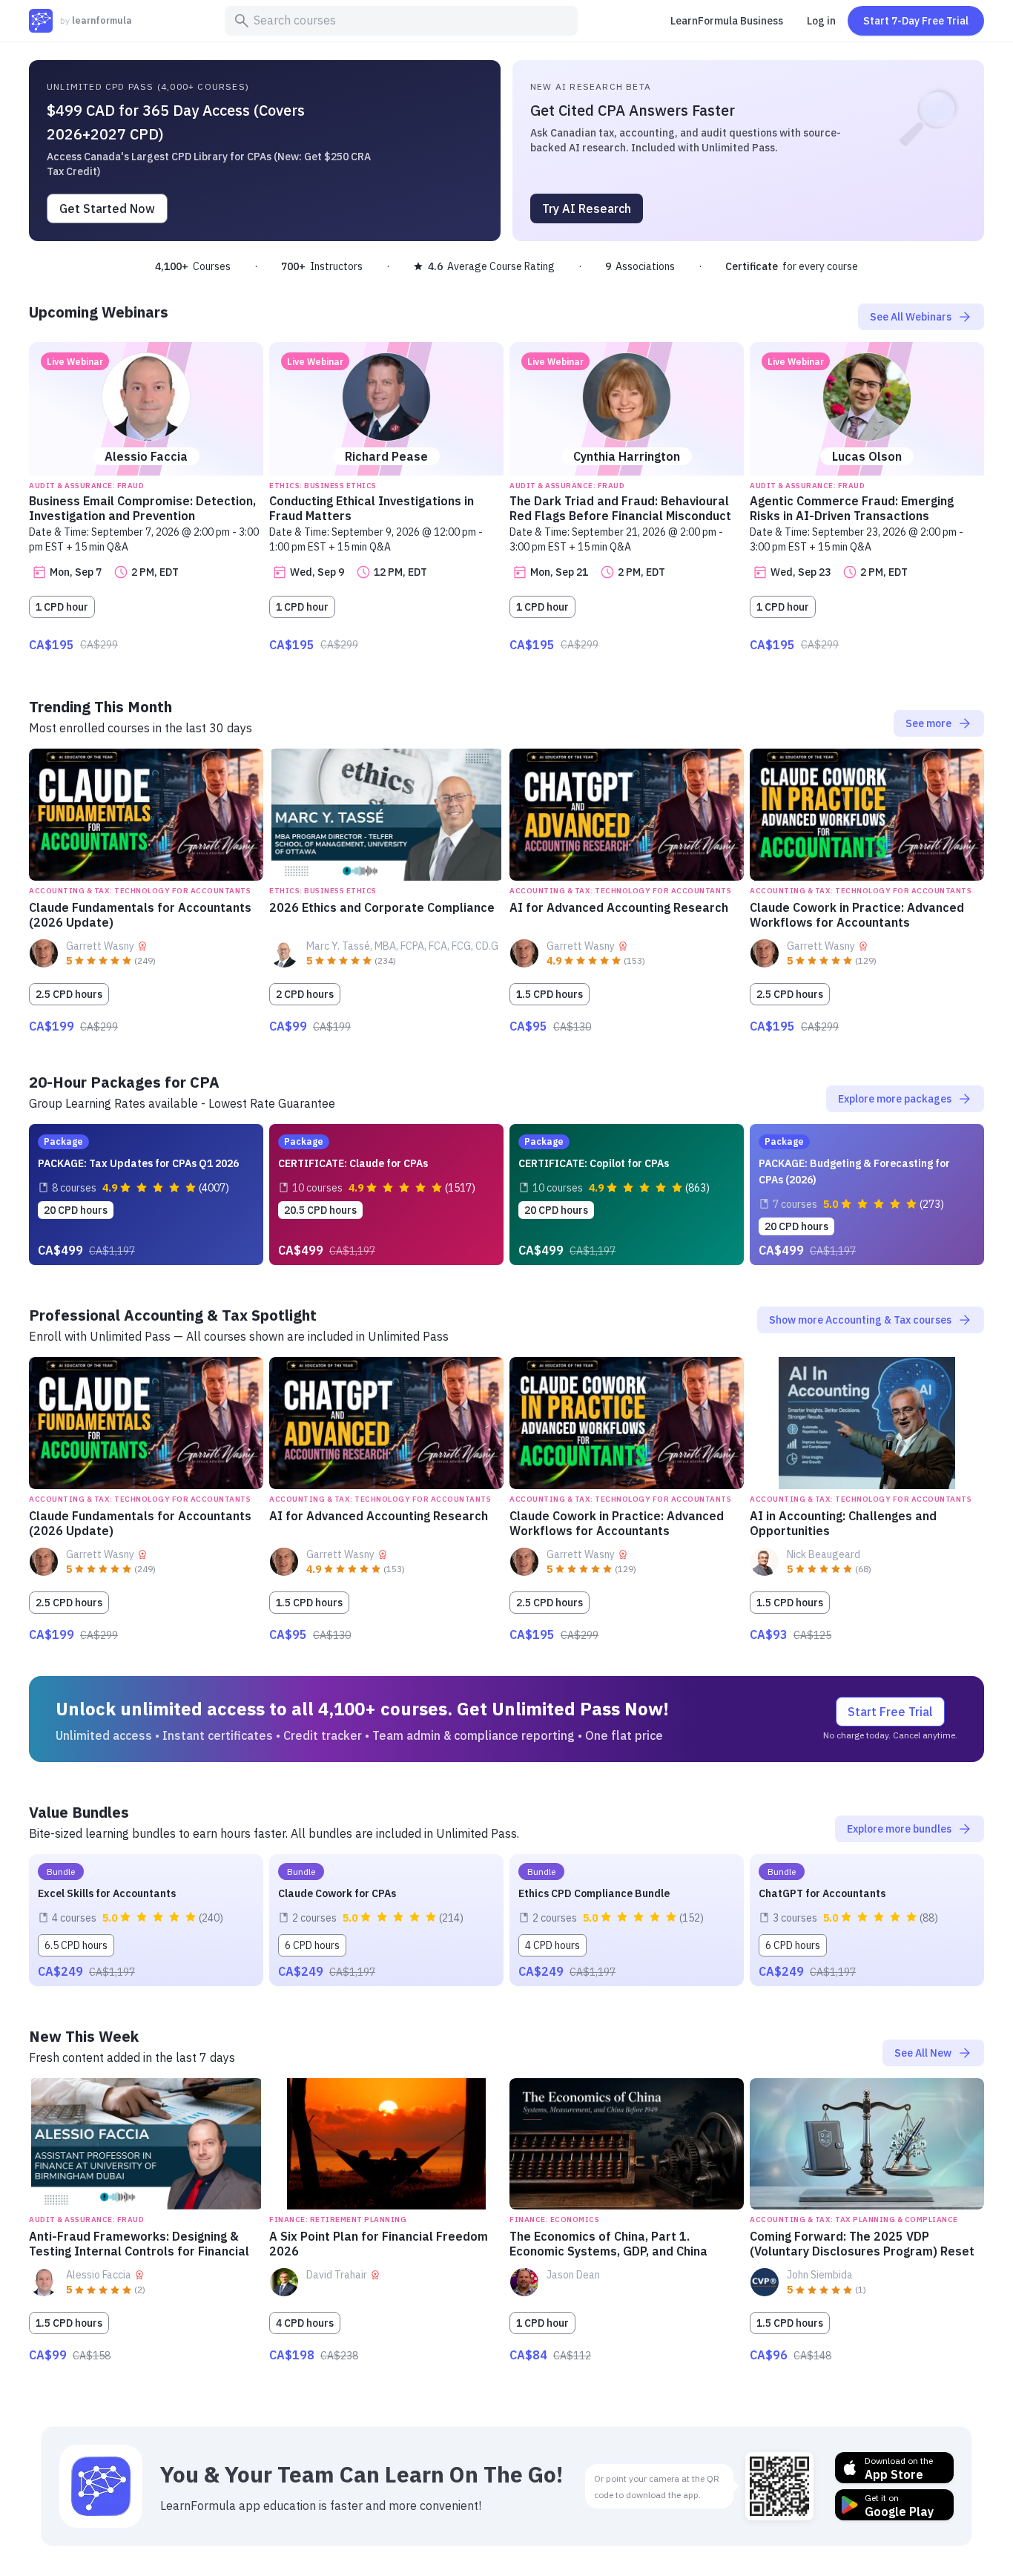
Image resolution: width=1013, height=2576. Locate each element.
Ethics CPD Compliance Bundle (594, 1893)
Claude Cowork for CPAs (337, 1893)
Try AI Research (587, 208)
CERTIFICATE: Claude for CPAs (353, 1163)
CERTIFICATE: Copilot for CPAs (594, 1163)
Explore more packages (905, 1099)
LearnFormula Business (727, 21)
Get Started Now (107, 208)
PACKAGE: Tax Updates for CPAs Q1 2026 (138, 1163)
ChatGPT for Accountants (822, 1893)
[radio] (79, 962)
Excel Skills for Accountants (107, 1893)
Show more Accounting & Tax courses (871, 1320)
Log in (821, 21)
